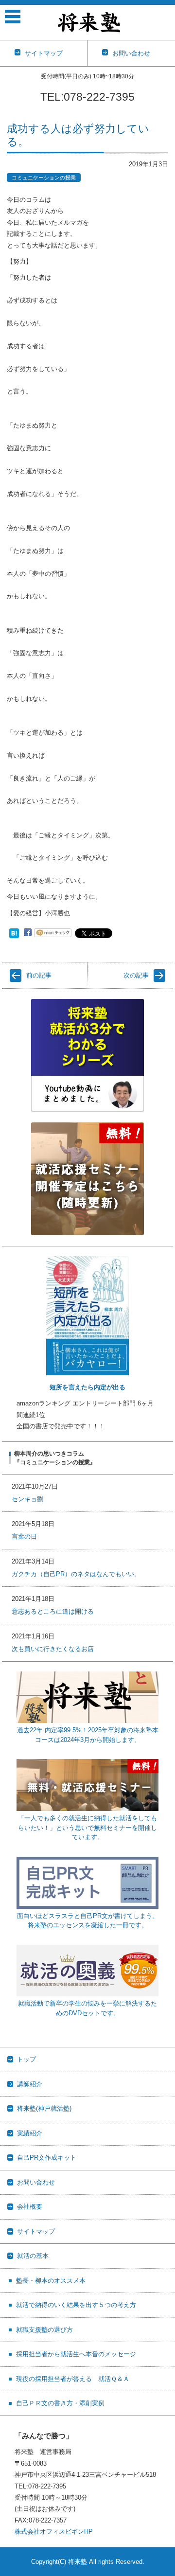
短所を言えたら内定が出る (87, 1387)
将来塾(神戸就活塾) (44, 2108)
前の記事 (39, 975)
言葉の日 (24, 1537)
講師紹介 (30, 2084)
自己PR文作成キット (47, 2158)
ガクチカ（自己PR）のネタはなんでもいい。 (76, 1574)
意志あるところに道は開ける (53, 1611)
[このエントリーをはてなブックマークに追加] (14, 933)
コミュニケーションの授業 (44, 178)
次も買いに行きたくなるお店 (53, 1649)
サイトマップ (36, 2231)
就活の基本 (33, 2256)
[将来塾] (89, 22)
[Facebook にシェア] (28, 933)
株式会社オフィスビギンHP (54, 2532)
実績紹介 (30, 2133)
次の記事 (136, 975)
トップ (26, 2059)
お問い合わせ (36, 2182)
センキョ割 (27, 1499)
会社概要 (30, 2207)
